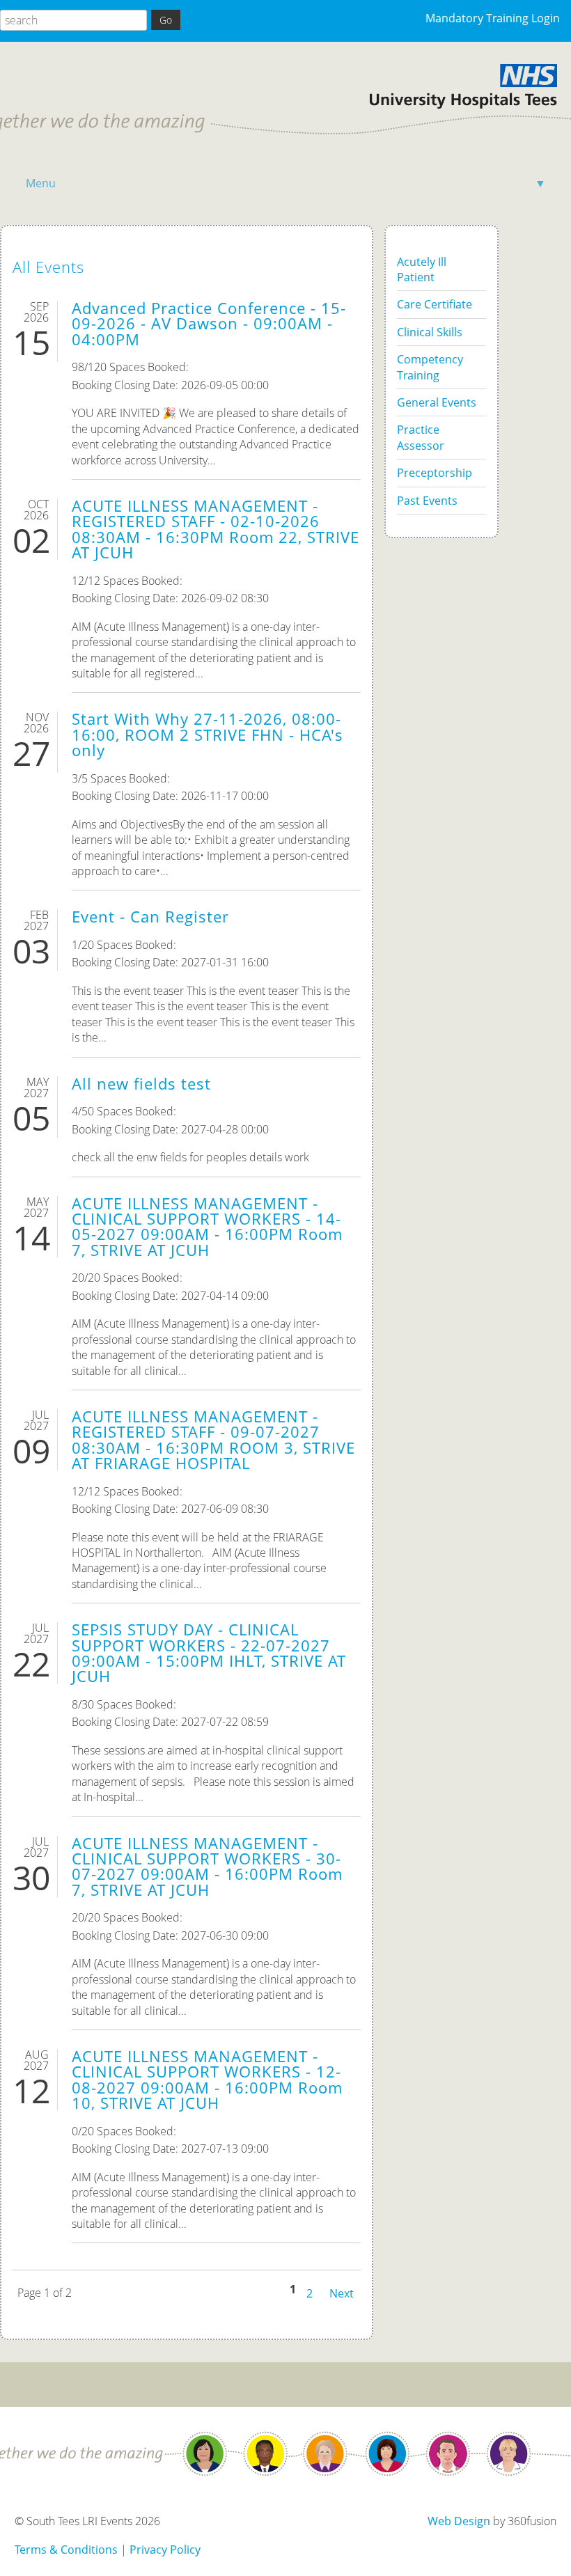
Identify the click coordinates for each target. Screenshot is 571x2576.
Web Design (459, 2521)
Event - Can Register (150, 917)
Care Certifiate (435, 304)
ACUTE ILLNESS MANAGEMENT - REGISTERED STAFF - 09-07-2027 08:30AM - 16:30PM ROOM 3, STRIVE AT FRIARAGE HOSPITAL (213, 1440)
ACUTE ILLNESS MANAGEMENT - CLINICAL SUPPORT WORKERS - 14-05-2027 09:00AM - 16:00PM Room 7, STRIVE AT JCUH (207, 1227)
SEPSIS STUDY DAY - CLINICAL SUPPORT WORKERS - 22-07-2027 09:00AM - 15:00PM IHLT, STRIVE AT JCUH (209, 1653)
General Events (437, 402)
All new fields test (141, 1084)
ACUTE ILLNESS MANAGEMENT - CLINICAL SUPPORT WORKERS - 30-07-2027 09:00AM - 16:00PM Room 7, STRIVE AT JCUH (207, 1867)
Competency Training (430, 367)
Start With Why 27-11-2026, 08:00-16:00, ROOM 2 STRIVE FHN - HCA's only (208, 735)
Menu (286, 183)
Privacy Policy (165, 2550)
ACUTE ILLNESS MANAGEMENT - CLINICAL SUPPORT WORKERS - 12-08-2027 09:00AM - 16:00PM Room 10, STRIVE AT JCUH (207, 2080)
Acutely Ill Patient (422, 269)
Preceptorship (435, 473)
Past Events (427, 501)
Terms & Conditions (66, 2550)
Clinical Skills (430, 332)
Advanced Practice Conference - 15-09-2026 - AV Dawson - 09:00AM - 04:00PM (209, 324)
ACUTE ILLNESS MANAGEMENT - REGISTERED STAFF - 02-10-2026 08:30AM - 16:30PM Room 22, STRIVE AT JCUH (216, 529)
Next (342, 2292)
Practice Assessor (421, 437)
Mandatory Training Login (493, 18)
